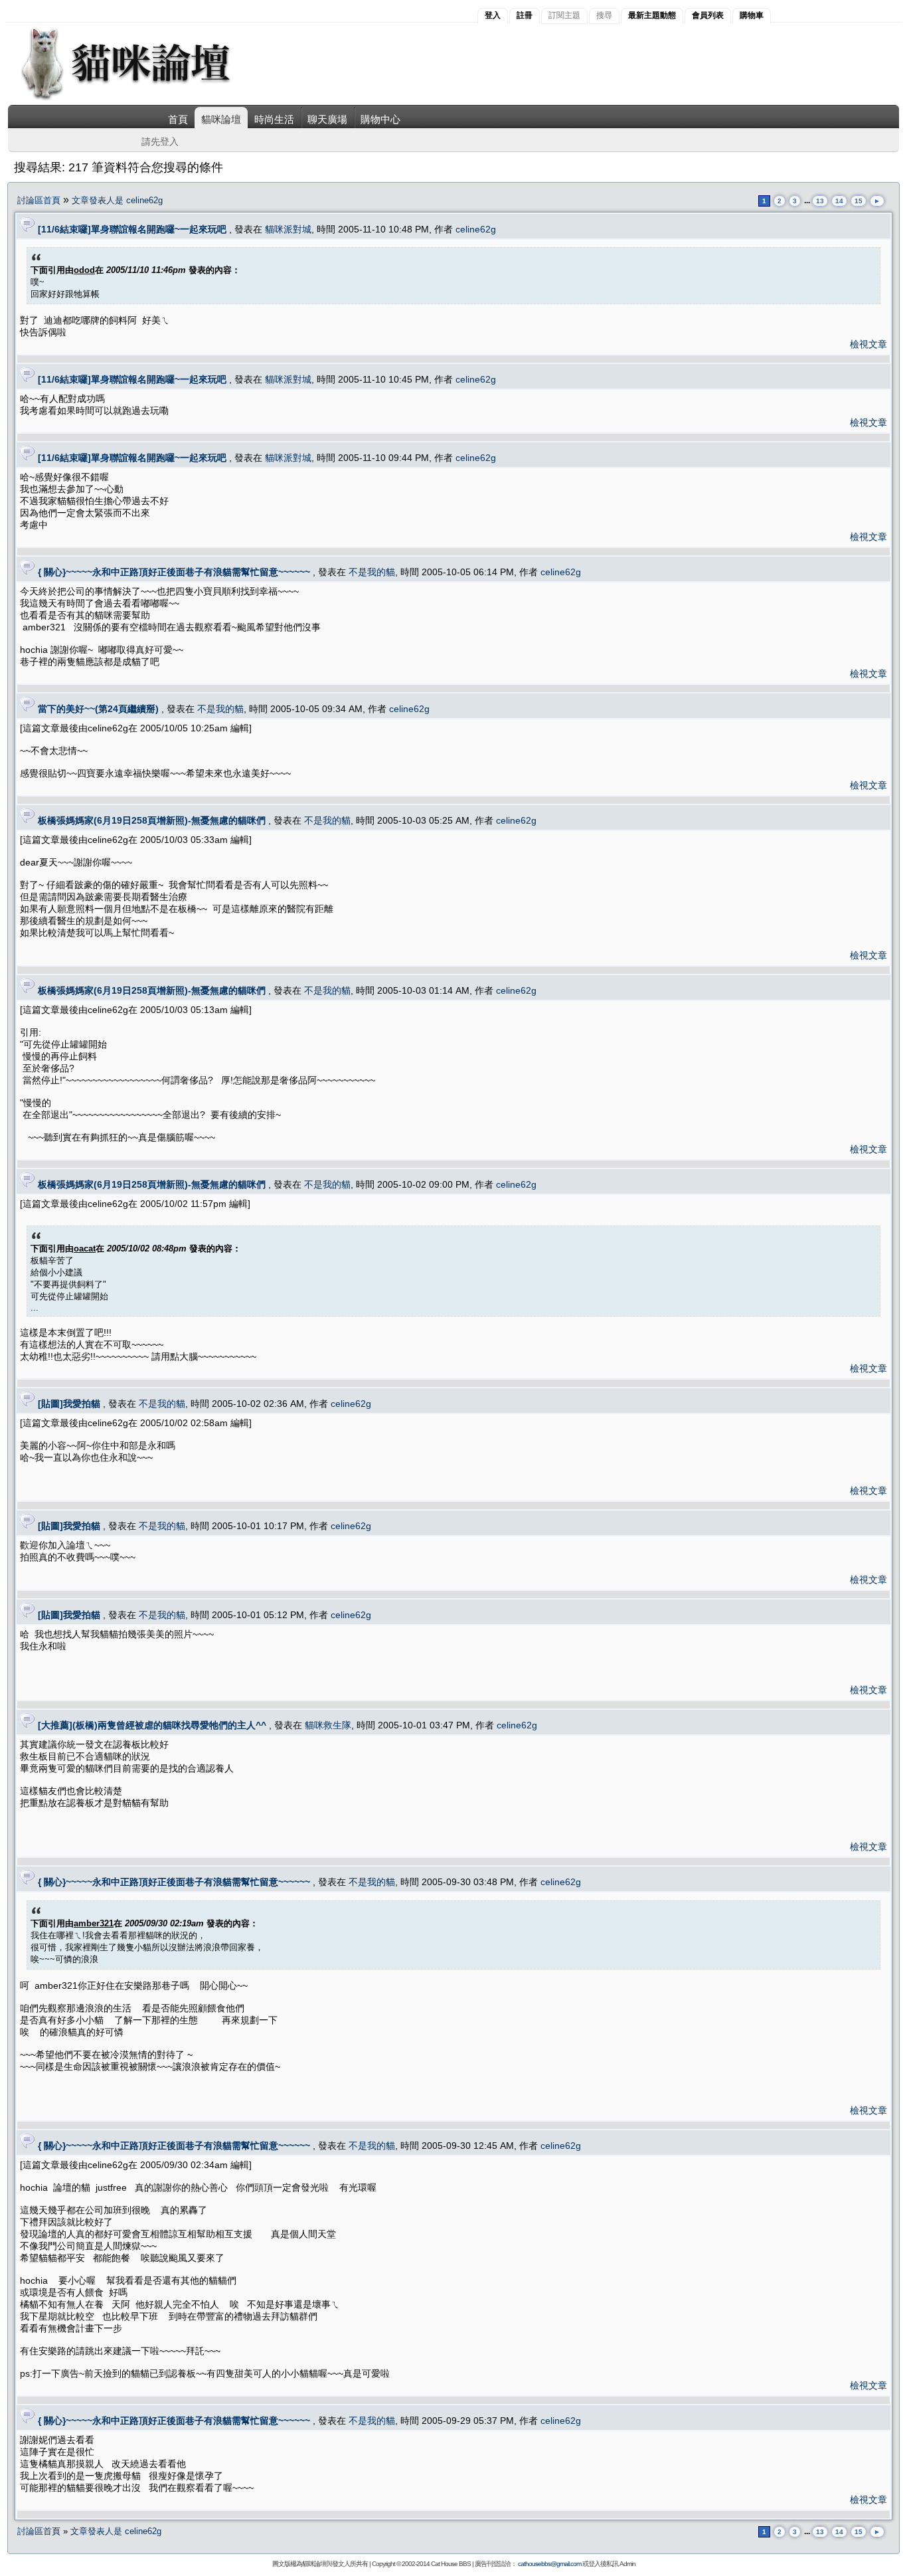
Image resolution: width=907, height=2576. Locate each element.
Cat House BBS (451, 2564)
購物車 (752, 15)
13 (820, 201)
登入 (493, 15)
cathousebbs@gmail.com (549, 2564)
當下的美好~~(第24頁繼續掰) (98, 709)
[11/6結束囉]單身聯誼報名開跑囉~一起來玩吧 (132, 229)
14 (839, 201)
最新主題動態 (652, 15)
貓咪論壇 (221, 119)
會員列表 (708, 15)
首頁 (178, 119)
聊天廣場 (327, 119)
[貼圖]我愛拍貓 (69, 1404)
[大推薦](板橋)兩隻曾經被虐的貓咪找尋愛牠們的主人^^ (152, 1725)
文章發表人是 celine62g (117, 200)
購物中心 (380, 119)
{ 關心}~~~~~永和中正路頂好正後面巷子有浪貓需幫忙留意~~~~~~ (174, 572)
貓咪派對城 (288, 229)
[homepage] (144, 99)
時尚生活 (274, 119)
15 (859, 201)
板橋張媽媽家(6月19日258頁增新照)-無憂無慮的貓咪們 (152, 820)
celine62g (476, 229)
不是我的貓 (372, 572)
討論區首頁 (39, 200)
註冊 (525, 15)
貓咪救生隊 (328, 1725)
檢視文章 (868, 344)
